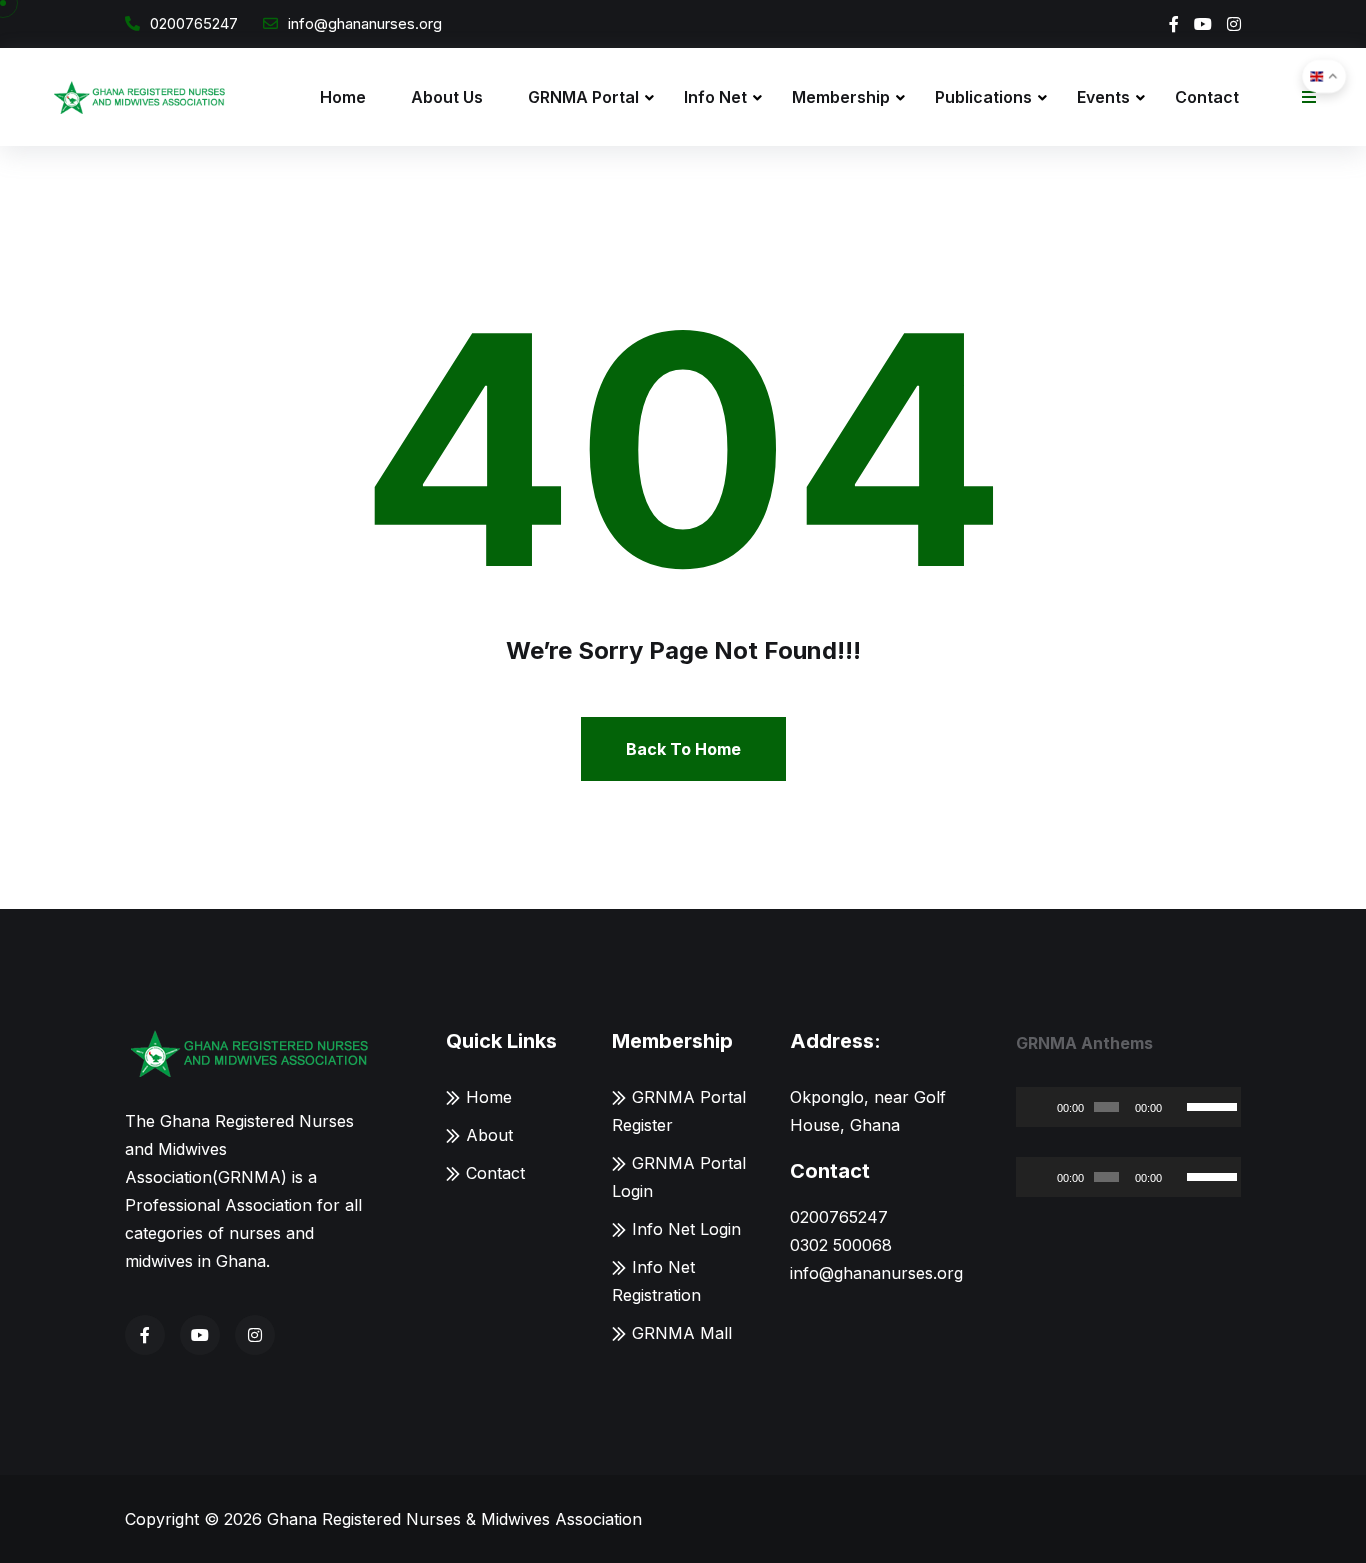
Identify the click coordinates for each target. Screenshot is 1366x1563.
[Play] (1042, 1107)
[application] (1128, 1107)
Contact (1207, 97)
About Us (447, 97)
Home (343, 97)
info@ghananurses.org (365, 23)
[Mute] (1178, 1107)
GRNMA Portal (583, 97)
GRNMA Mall (682, 1333)
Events (1103, 97)
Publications (983, 97)
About (489, 1135)
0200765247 (194, 23)
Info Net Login (686, 1229)
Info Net (715, 97)
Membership (841, 97)
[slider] (1209, 1105)
